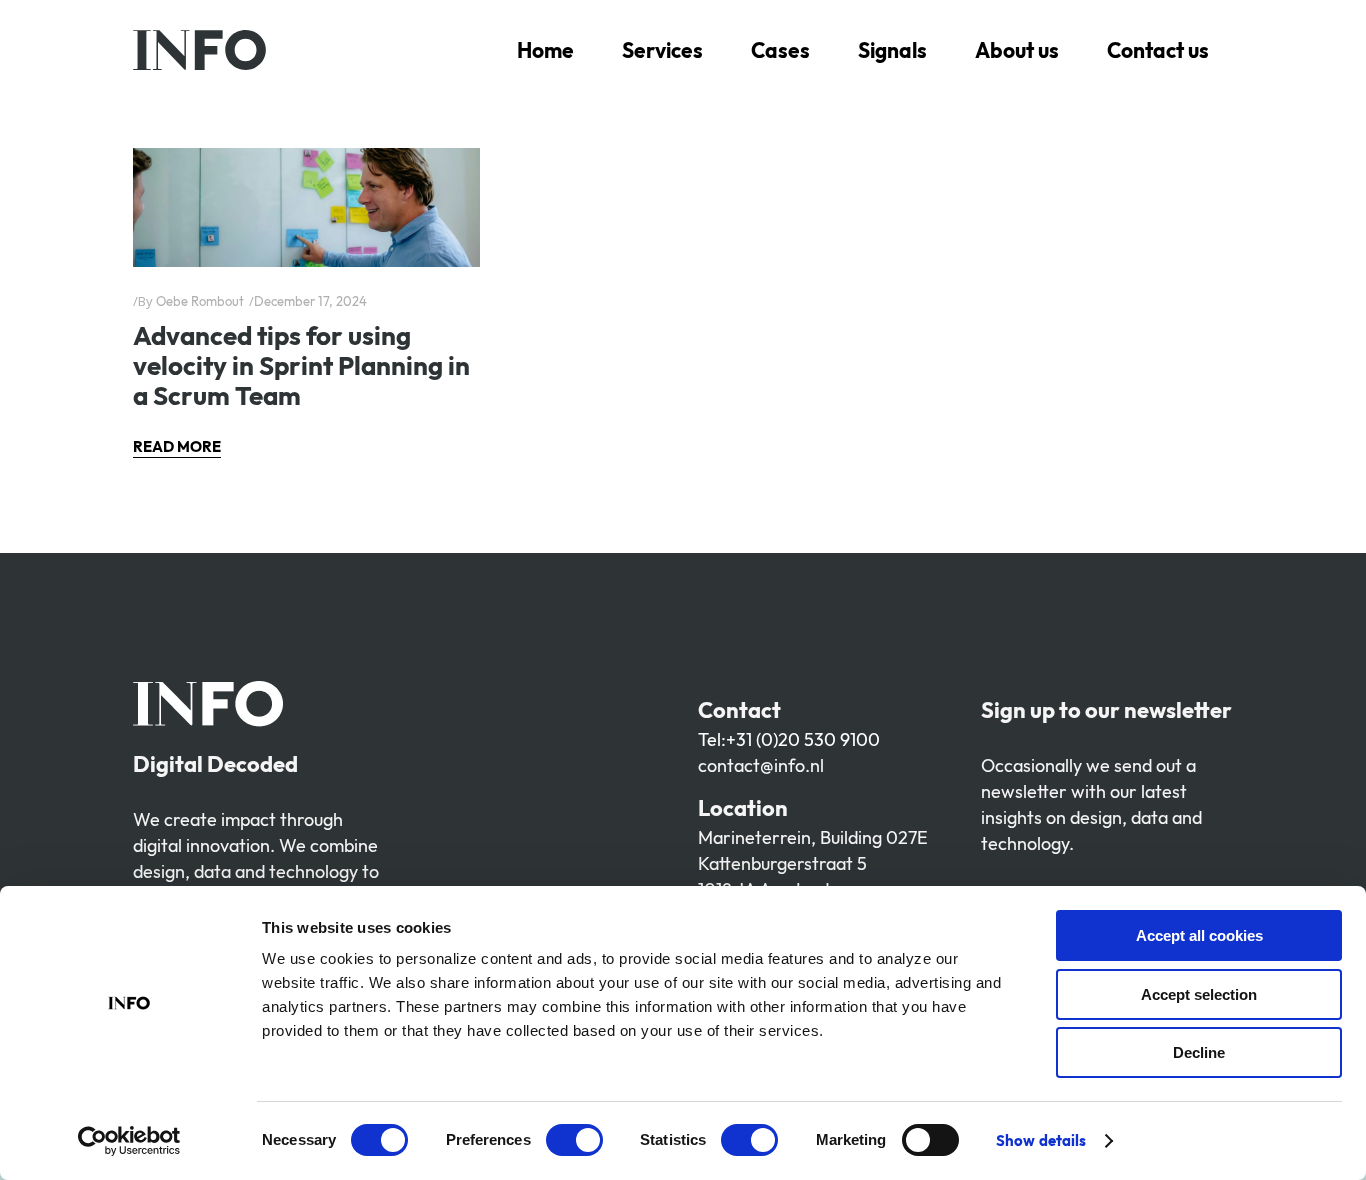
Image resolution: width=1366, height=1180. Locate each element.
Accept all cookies (1199, 935)
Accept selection (1199, 994)
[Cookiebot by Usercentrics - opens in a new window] (129, 1141)
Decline (1199, 1052)
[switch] (574, 1140)
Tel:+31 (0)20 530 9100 (789, 739)
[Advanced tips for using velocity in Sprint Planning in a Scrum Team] (306, 207)
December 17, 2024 (310, 301)
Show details (1041, 1140)
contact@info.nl (761, 765)
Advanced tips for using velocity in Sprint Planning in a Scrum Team (301, 365)
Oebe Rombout (200, 301)
